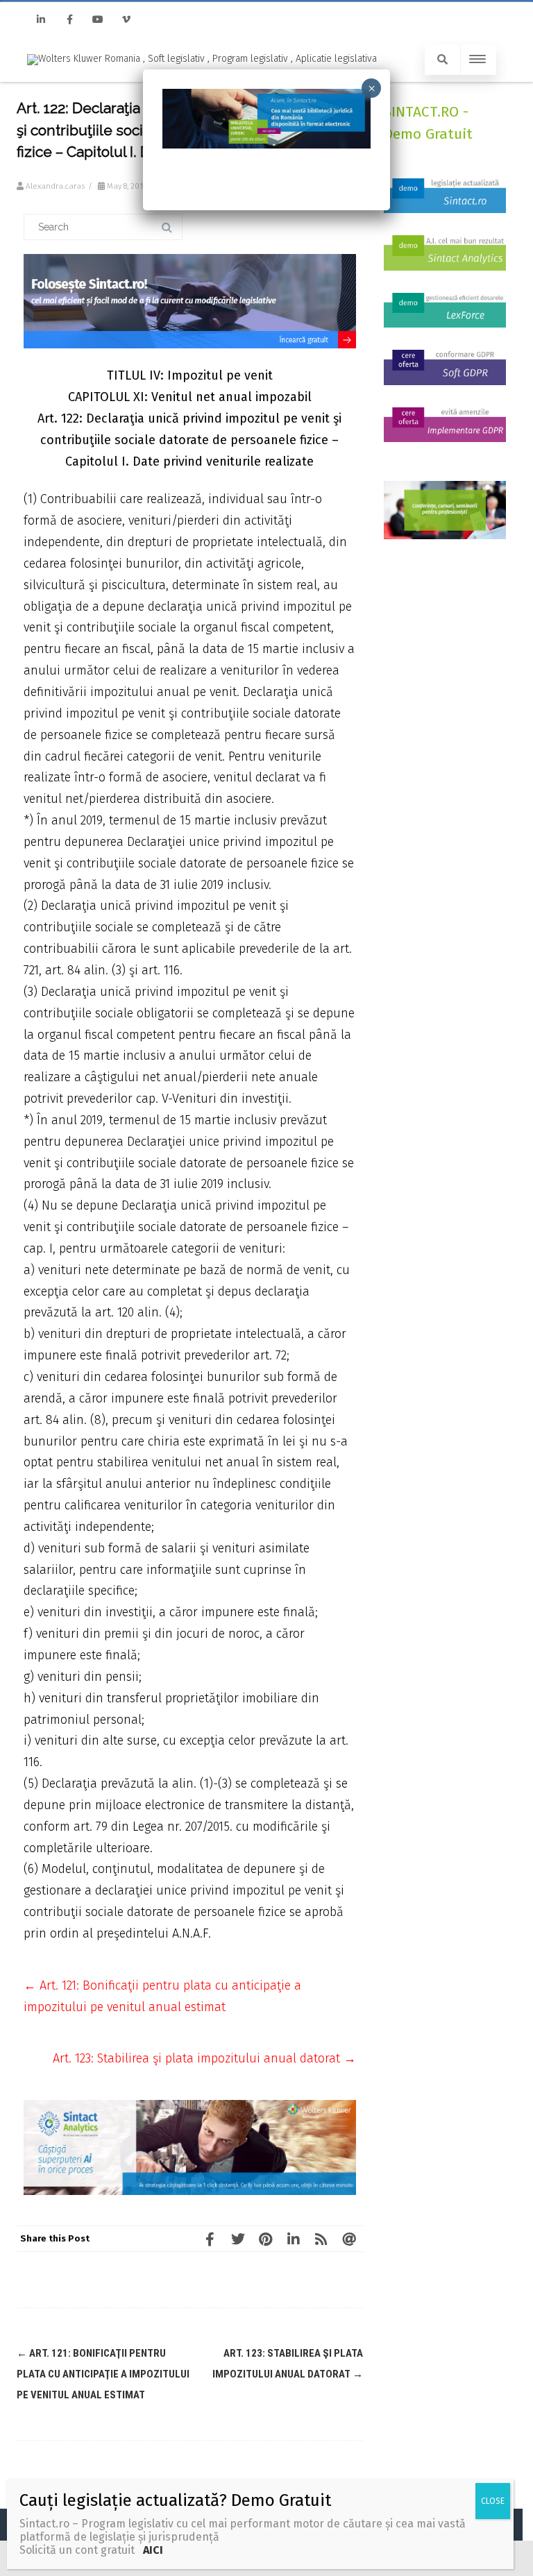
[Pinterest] (266, 2239)
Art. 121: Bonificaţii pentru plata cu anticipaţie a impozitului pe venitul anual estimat (103, 2374)
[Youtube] (98, 20)
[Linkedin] (41, 20)
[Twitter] (238, 2239)
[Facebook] (69, 20)
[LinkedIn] (294, 2239)
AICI (152, 2550)
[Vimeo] (126, 20)
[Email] (349, 2239)
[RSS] (321, 2239)
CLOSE (493, 2501)
